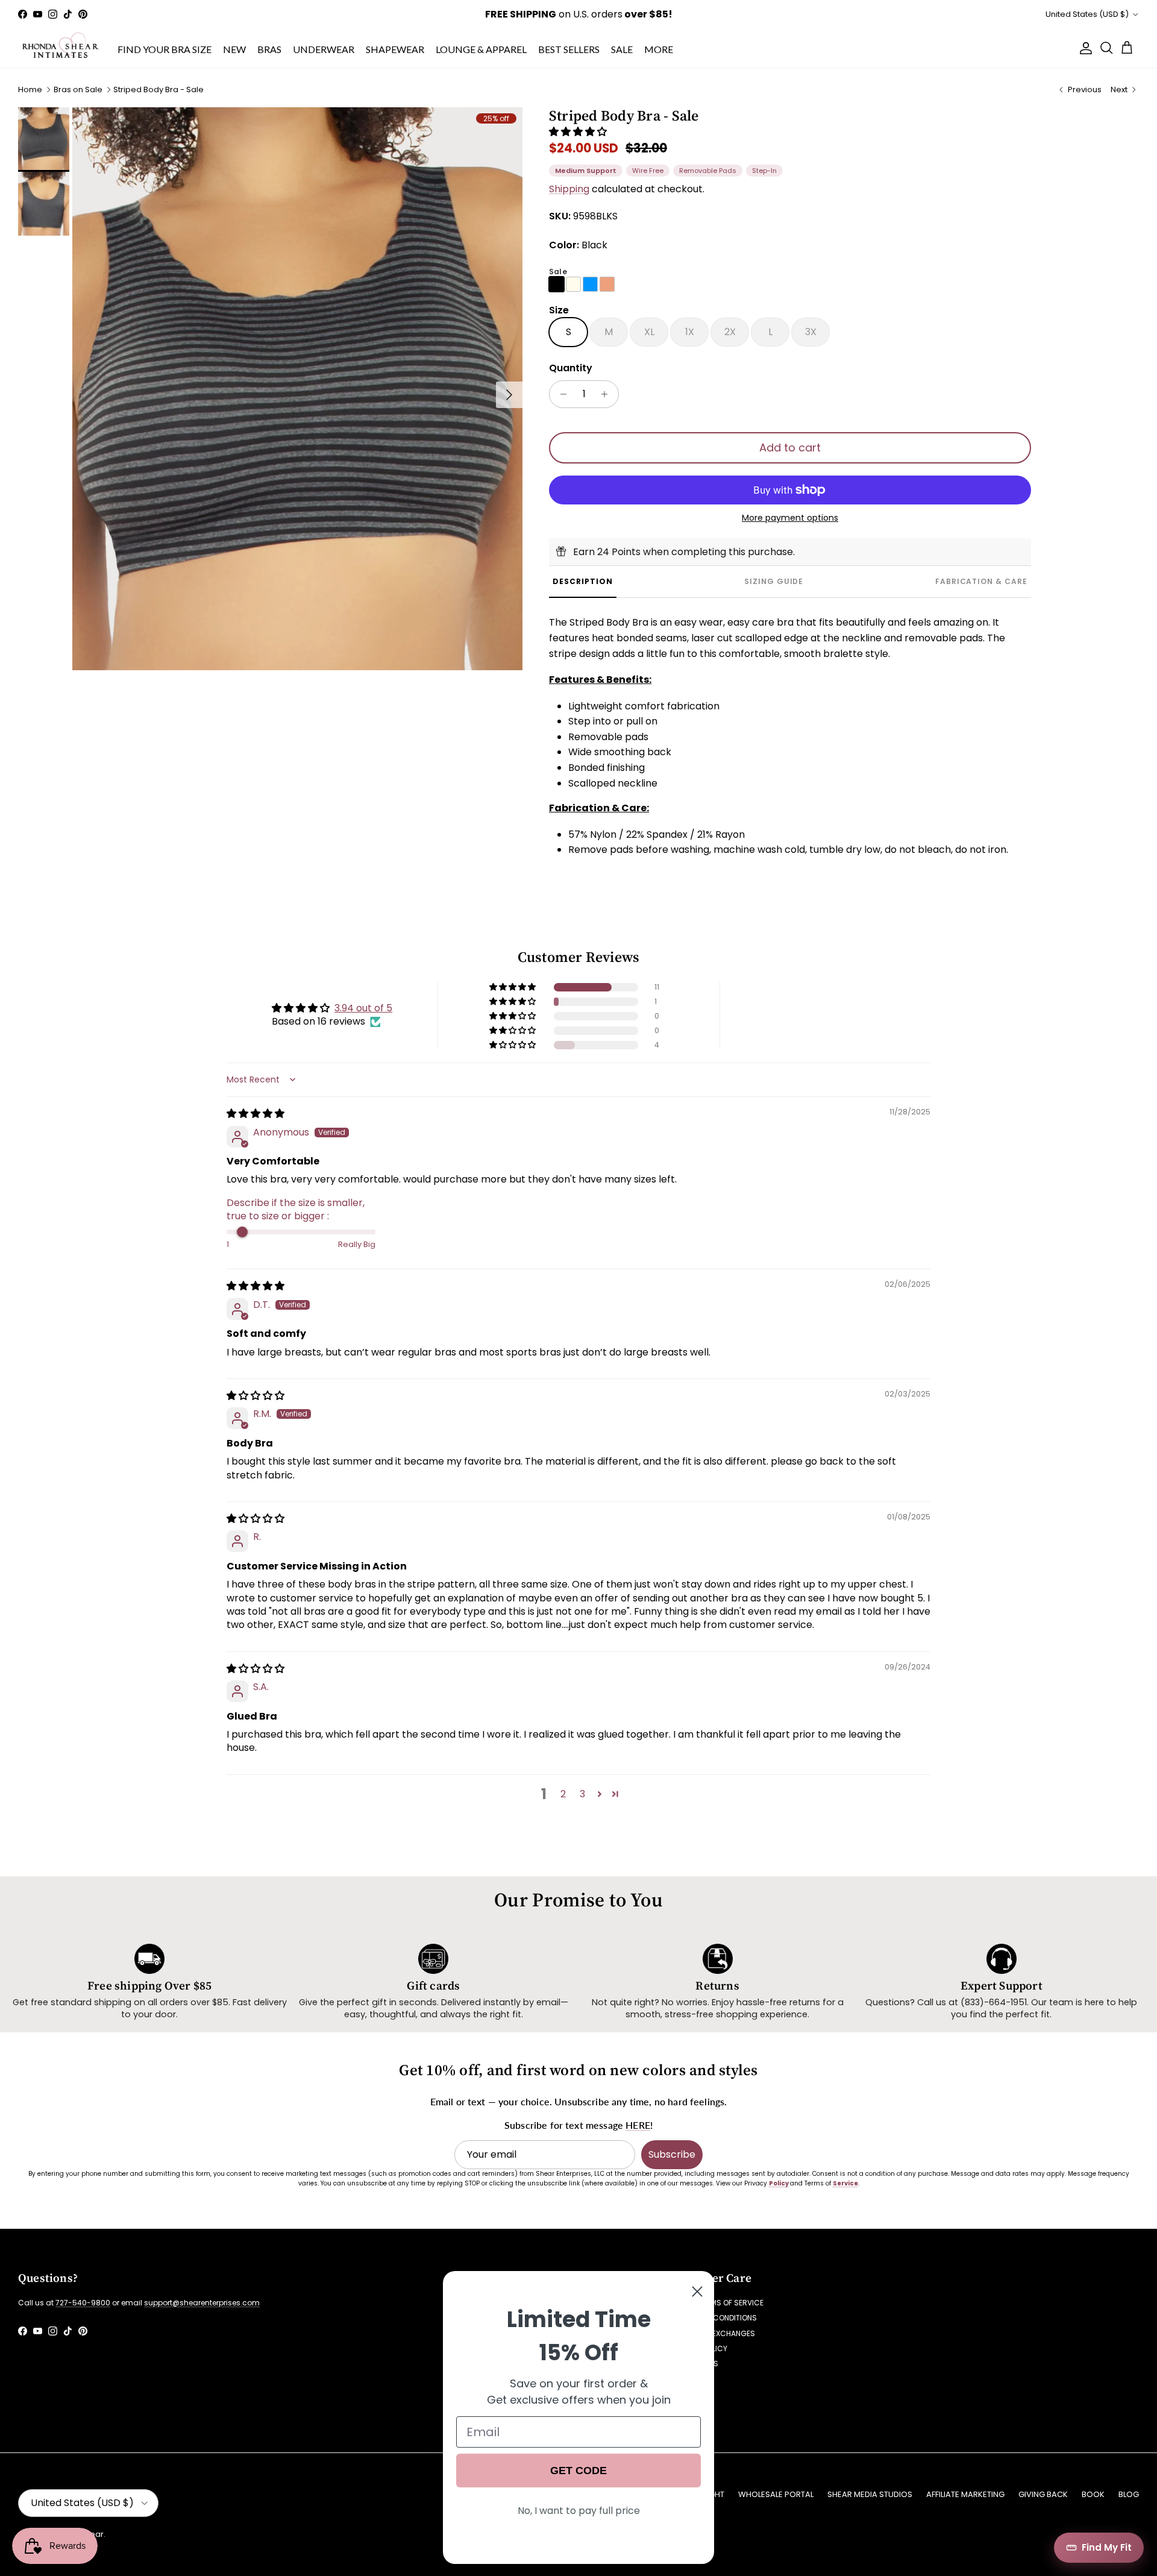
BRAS (269, 49)
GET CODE (578, 2471)
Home (30, 90)
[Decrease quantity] (560, 394)
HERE (638, 2125)
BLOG (1129, 2494)
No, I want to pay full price (579, 2511)
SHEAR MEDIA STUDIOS (870, 2494)
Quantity (571, 368)
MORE (659, 49)
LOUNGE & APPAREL (481, 49)
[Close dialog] (697, 2292)
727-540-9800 (83, 2303)
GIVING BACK (1043, 2494)
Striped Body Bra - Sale (158, 90)
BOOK (1093, 2494)
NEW (234, 49)
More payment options (790, 518)
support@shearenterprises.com (202, 2303)
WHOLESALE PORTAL (776, 2494)
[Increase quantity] (608, 394)
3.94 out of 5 (363, 1008)
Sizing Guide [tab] (774, 581)
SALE (622, 49)
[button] (578, 132)
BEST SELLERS (569, 49)
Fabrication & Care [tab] (981, 581)
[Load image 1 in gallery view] (297, 389)
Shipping (569, 189)
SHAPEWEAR (395, 49)
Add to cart (790, 448)
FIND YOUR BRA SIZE (165, 49)
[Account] (1083, 48)
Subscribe (672, 2154)
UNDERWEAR (324, 49)
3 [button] (582, 1794)
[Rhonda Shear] (61, 48)
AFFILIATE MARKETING (965, 2494)
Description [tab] (583, 581)
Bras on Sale (78, 90)
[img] (256, 1114)
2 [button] (563, 1794)
